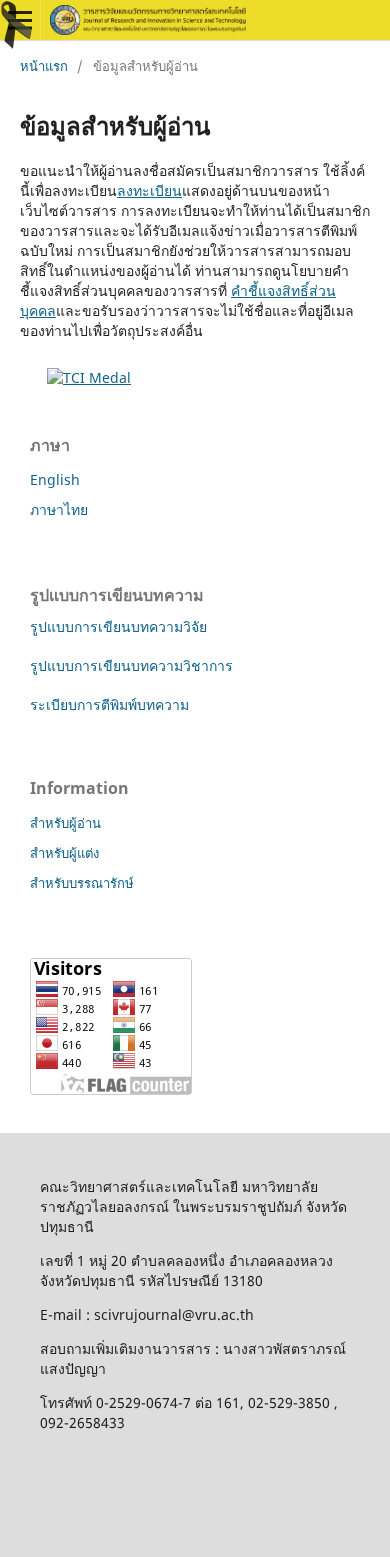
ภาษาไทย (59, 509)
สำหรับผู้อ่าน (65, 823)
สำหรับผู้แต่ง (64, 853)
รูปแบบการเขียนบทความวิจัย (118, 626)
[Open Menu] (20, 20)
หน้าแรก (44, 66)
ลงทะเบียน (149, 190)
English (55, 479)
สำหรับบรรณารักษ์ (82, 883)
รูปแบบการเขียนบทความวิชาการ (131, 665)
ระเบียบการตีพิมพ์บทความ (109, 704)
